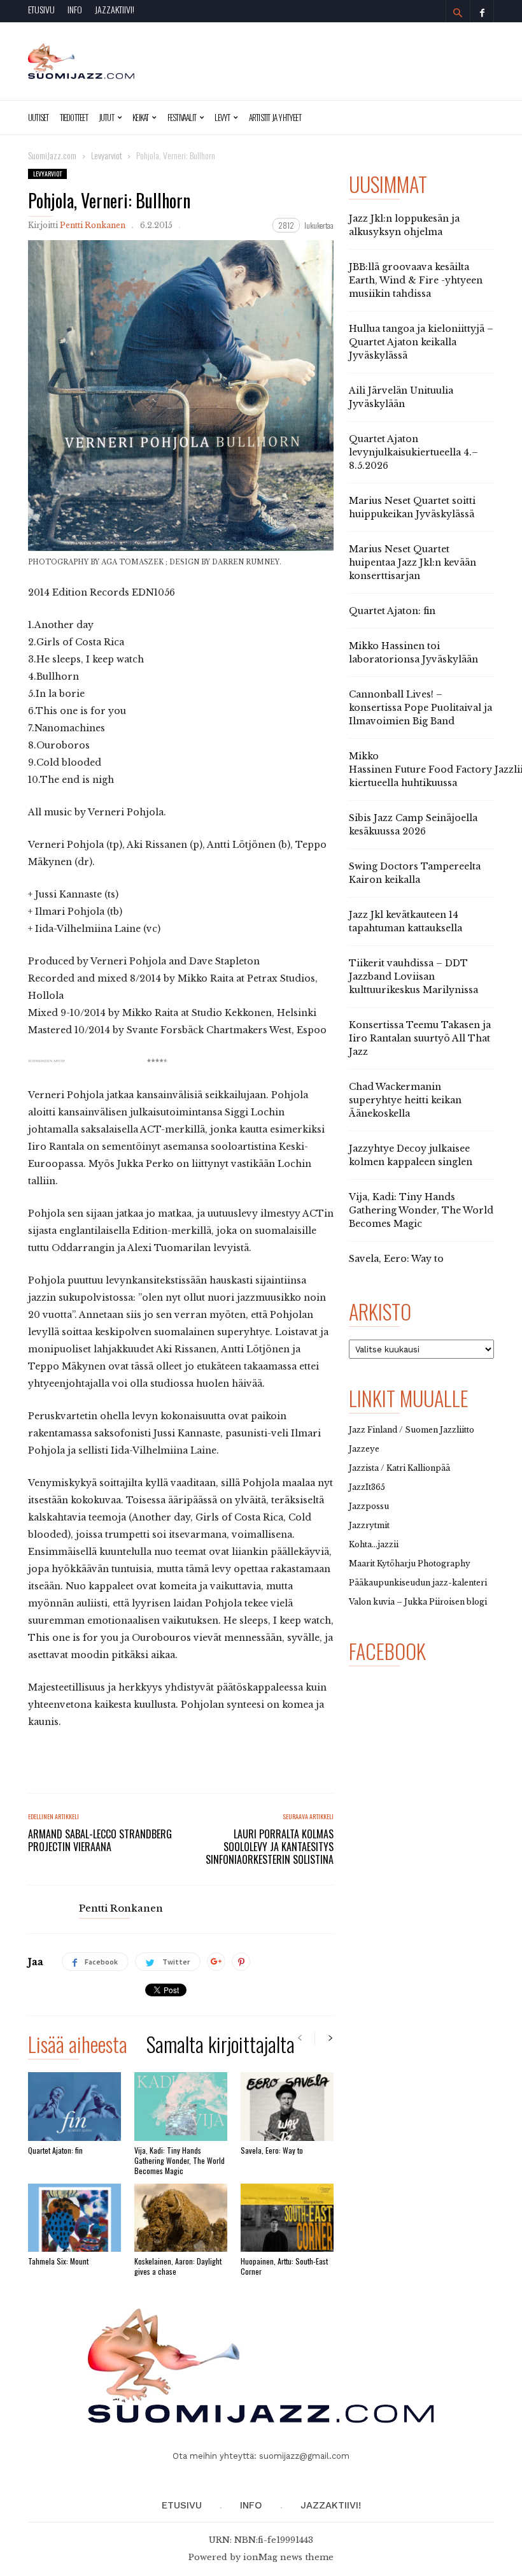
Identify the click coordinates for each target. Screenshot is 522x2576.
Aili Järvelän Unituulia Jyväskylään (401, 397)
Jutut (106, 117)
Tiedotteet (74, 117)
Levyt (222, 117)
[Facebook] (482, 11)
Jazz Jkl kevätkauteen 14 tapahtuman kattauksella (406, 921)
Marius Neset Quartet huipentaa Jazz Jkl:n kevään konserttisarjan (413, 562)
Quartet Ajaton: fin (55, 2150)
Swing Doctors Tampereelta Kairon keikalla (415, 873)
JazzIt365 (367, 1487)
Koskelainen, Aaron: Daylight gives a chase (178, 2266)
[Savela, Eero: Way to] (287, 2106)
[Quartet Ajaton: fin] (74, 2106)
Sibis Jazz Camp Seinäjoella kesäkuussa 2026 (413, 825)
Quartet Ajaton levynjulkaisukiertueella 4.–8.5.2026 (413, 452)
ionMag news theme (288, 2557)
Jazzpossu (369, 1506)
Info (75, 9)
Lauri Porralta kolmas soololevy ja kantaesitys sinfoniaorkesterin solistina (270, 1847)
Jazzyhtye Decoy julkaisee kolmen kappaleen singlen (411, 1155)
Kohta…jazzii (374, 1544)
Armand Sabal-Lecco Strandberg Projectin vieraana (100, 1840)
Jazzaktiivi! (115, 9)
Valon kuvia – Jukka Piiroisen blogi (418, 1602)
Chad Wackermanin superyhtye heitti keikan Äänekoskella (405, 1100)
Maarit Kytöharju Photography (410, 1563)
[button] (458, 13)
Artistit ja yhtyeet (275, 117)
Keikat (140, 117)
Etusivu (41, 9)
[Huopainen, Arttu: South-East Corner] (287, 2218)
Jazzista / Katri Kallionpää (399, 1468)
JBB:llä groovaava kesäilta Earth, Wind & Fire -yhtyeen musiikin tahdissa (416, 280)
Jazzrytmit (369, 1525)
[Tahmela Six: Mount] (74, 2218)
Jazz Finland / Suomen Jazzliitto (412, 1430)
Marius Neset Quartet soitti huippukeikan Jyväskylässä (412, 507)
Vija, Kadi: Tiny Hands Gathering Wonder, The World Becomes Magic (180, 2160)
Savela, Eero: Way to (272, 2150)
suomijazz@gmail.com (304, 2456)
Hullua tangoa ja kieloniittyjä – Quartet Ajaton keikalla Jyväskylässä (421, 342)
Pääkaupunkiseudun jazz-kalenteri (418, 1583)
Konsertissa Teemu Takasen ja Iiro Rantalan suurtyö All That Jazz (420, 1038)
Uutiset (39, 117)
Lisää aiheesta (78, 2046)
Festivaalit (182, 117)
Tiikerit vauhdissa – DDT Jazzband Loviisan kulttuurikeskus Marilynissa (413, 977)
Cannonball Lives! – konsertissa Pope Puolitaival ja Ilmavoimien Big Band (420, 708)
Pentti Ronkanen (93, 225)
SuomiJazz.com (52, 155)
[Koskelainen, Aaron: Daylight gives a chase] (181, 2218)
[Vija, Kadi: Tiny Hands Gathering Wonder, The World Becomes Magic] (181, 2106)
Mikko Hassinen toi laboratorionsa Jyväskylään (413, 653)
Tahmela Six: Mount (58, 2261)
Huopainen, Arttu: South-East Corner (284, 2266)
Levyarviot (47, 174)
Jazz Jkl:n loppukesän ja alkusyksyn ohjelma (404, 225)
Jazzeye (364, 1449)
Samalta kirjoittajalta (221, 2046)
